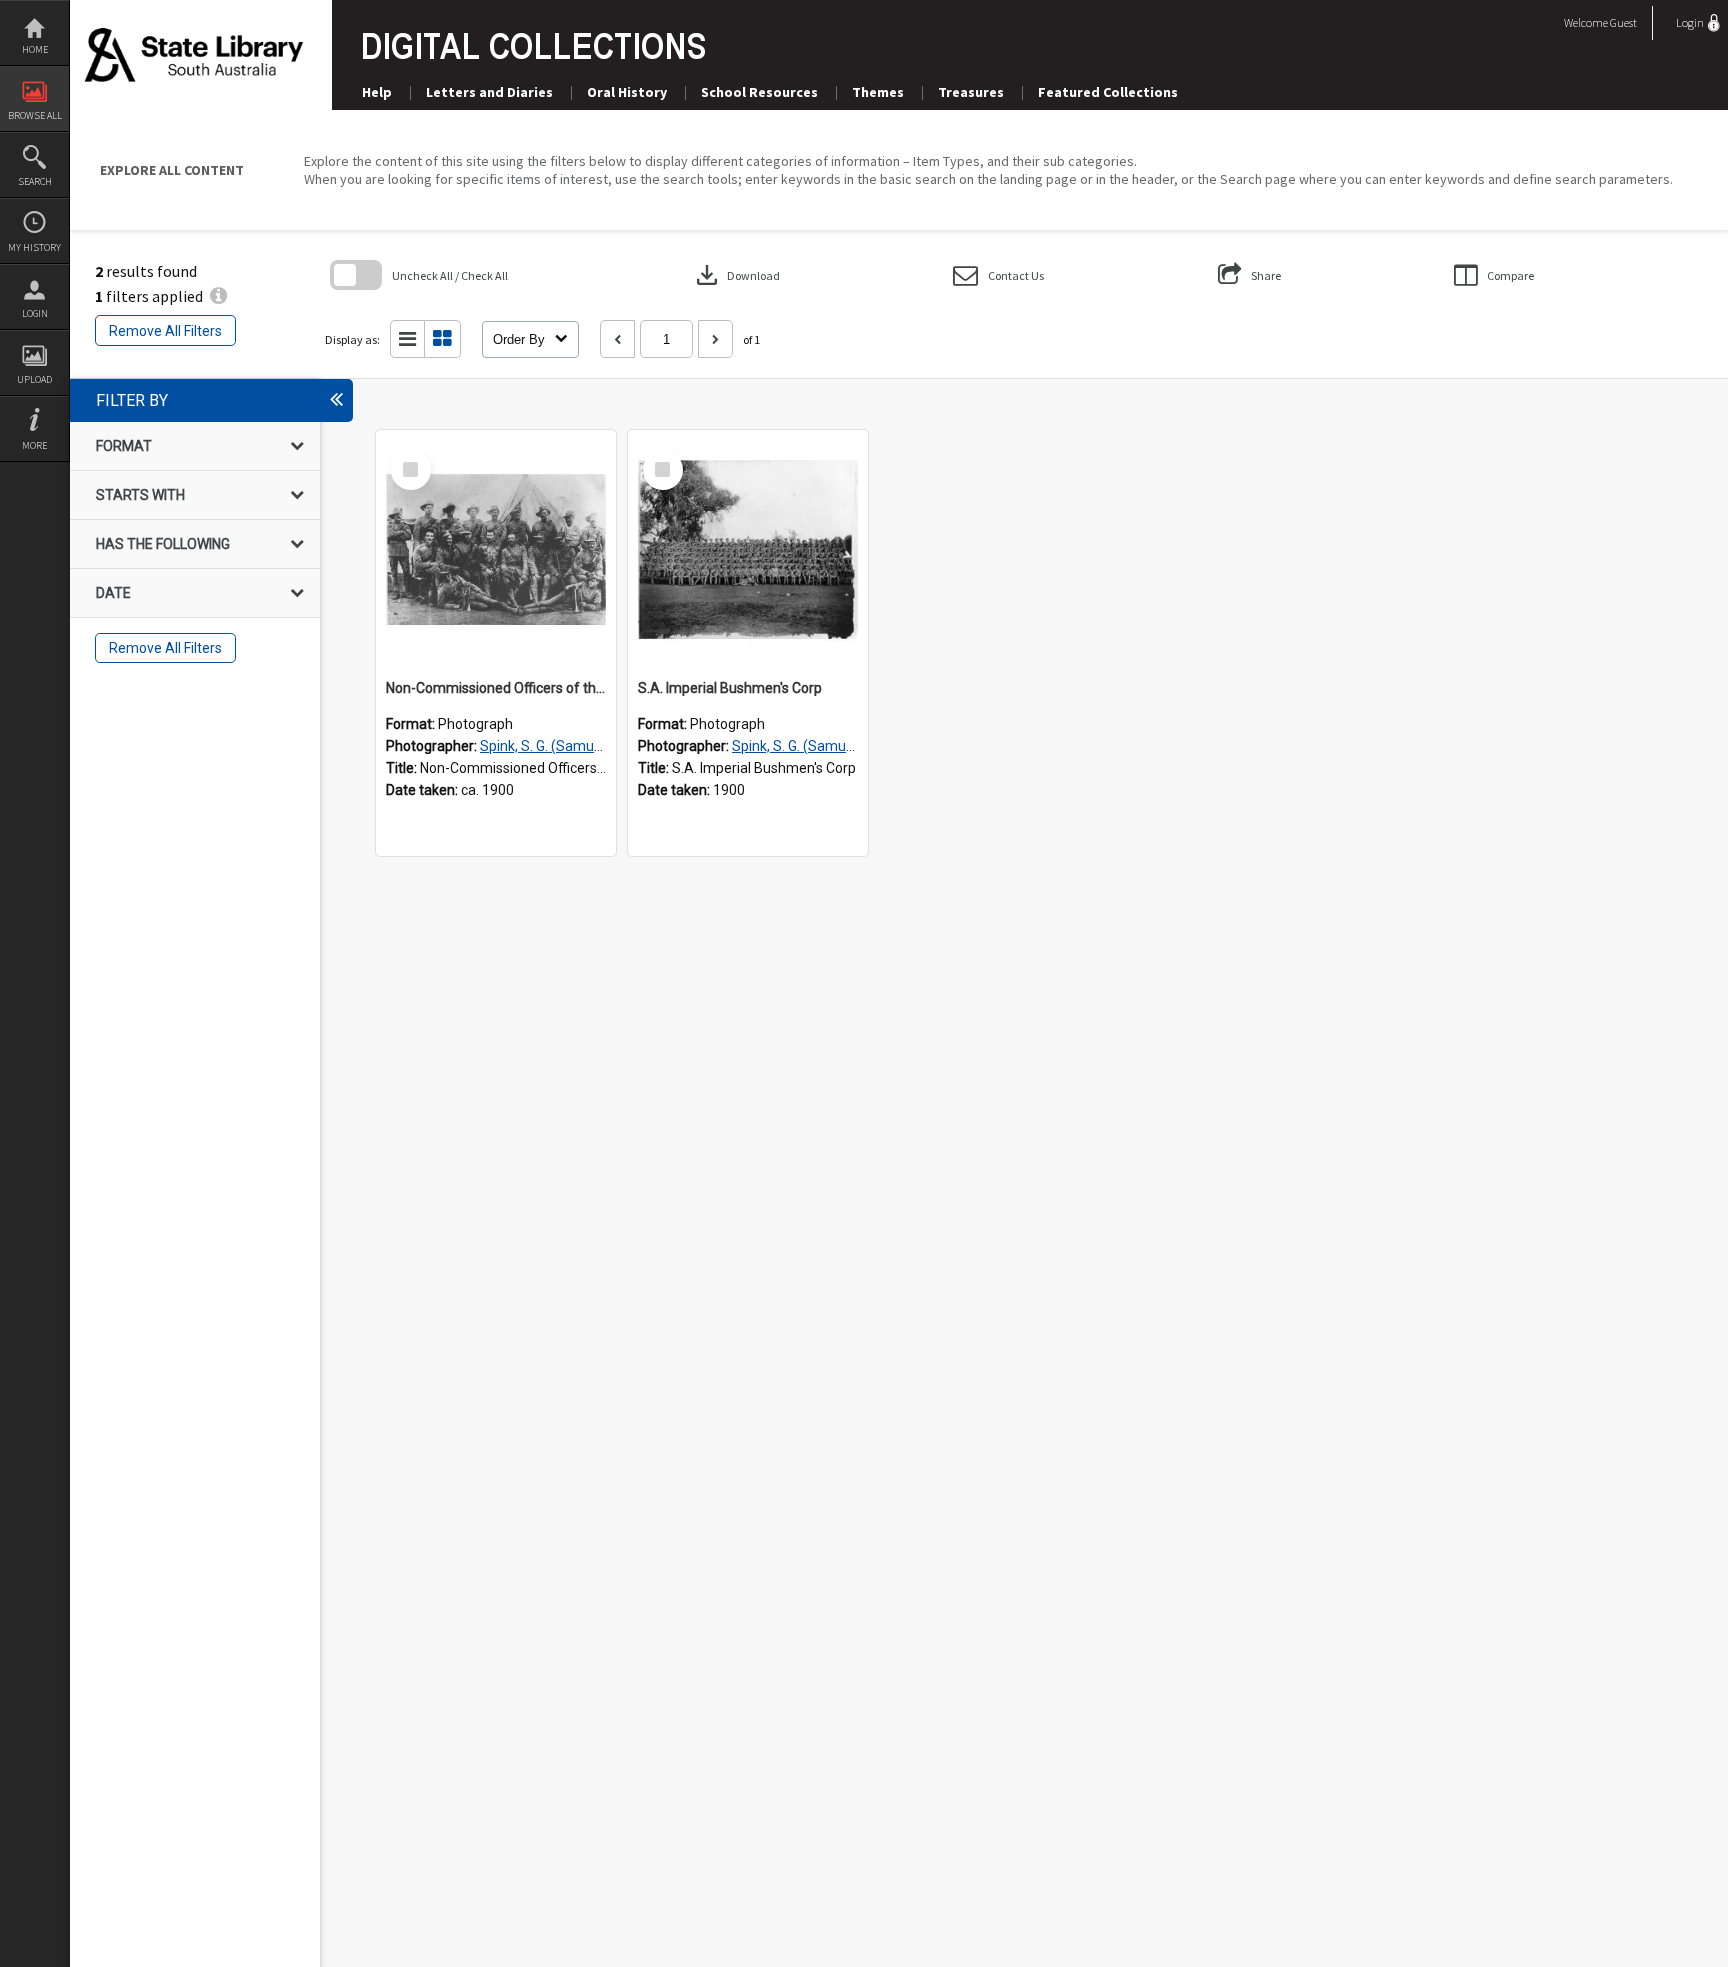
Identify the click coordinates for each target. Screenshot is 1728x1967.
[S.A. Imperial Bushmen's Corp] (748, 550)
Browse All (35, 115)
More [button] (34, 445)
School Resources (759, 92)
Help (377, 92)
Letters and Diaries (489, 92)
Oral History (627, 92)
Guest (1623, 22)
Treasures (971, 92)
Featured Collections (1108, 92)
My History (34, 247)
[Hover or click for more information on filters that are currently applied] (218, 296)
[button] (998, 275)
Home (35, 49)
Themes (878, 92)
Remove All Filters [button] (165, 331)
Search (35, 181)
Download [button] (736, 275)
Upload (34, 379)
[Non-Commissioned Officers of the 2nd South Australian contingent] (496, 550)
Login (35, 313)
